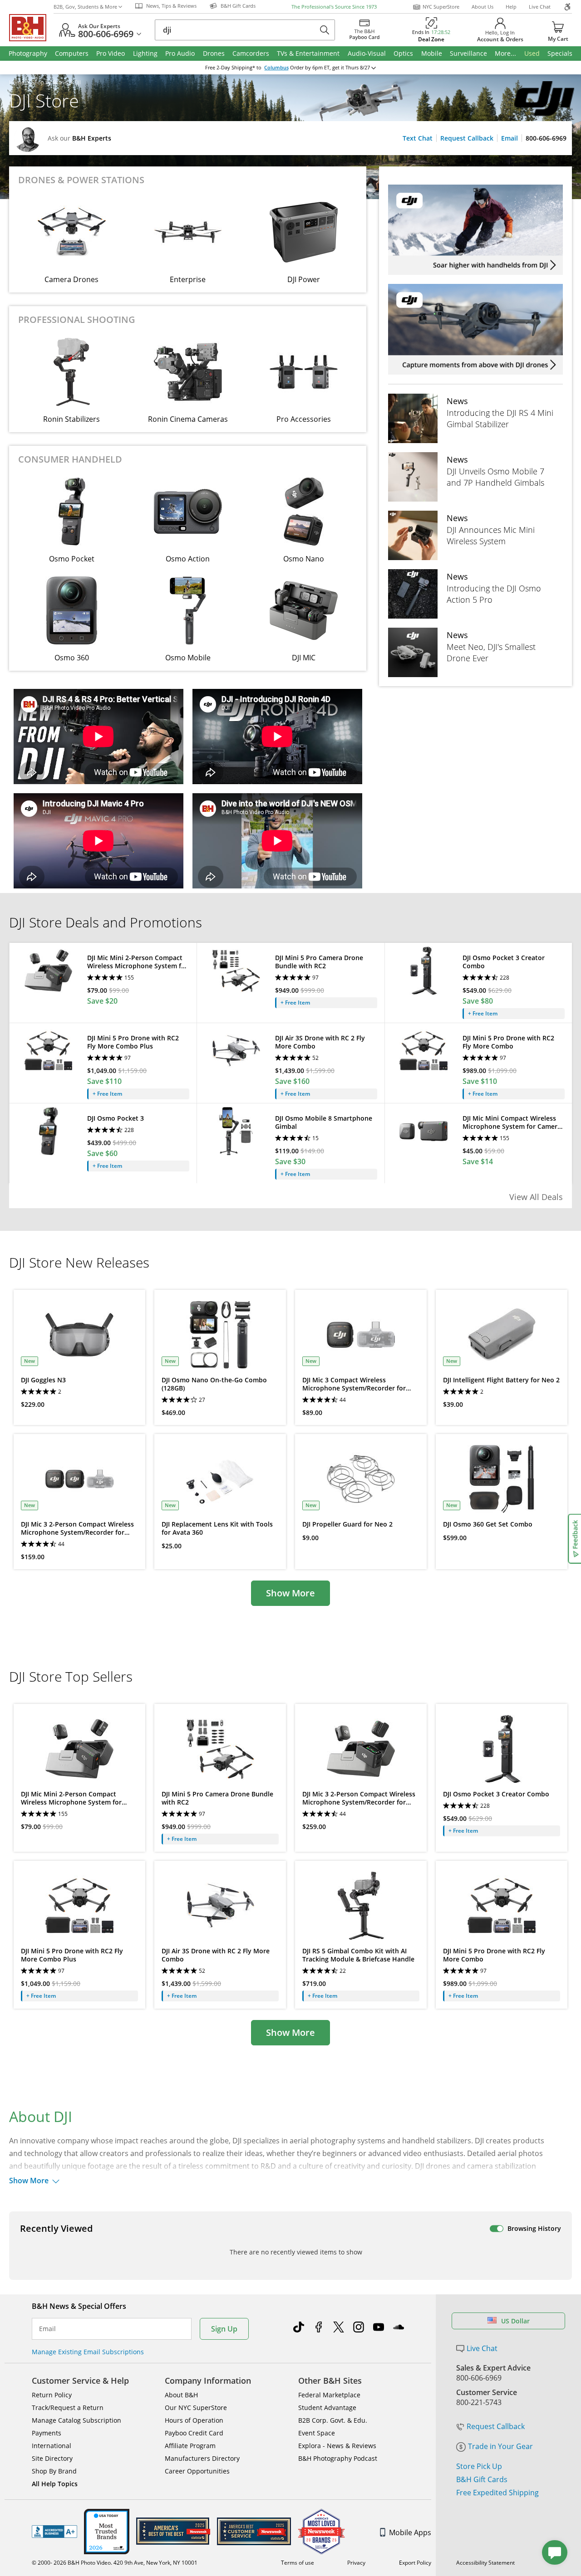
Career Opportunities (197, 2471)
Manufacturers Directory (202, 2458)
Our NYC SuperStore (196, 2408)
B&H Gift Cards (482, 2479)
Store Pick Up (479, 2466)
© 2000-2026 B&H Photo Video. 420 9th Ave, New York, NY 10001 (115, 2563)
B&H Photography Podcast (338, 2458)
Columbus (276, 68)
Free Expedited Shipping (497, 2493)
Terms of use (298, 2563)
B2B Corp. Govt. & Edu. (333, 2420)
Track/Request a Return (68, 2408)
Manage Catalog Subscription (76, 2420)
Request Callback (467, 138)
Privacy (356, 2563)
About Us (483, 7)
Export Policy (415, 2563)
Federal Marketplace (329, 2395)
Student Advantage (327, 2408)
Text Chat (418, 138)
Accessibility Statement (485, 2563)
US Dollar (515, 2321)
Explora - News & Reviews (337, 2446)
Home (17, 83)
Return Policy (52, 2395)
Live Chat (540, 7)
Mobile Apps (410, 2532)
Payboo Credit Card (194, 2433)
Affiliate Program (190, 2446)
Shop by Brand (49, 83)
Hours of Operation (194, 2420)
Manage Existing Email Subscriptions (88, 2352)
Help (511, 7)
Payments (47, 2433)
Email (510, 138)
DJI (78, 83)
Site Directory (52, 2458)
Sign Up (224, 2329)
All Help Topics (55, 2484)
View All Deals (536, 1197)
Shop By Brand (54, 2471)
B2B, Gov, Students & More (85, 7)
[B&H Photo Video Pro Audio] (31, 28)
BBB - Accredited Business (54, 2532)
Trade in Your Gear (500, 2446)
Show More (290, 1593)
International (52, 2446)
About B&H (181, 2395)
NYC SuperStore (441, 7)
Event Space (317, 2433)
